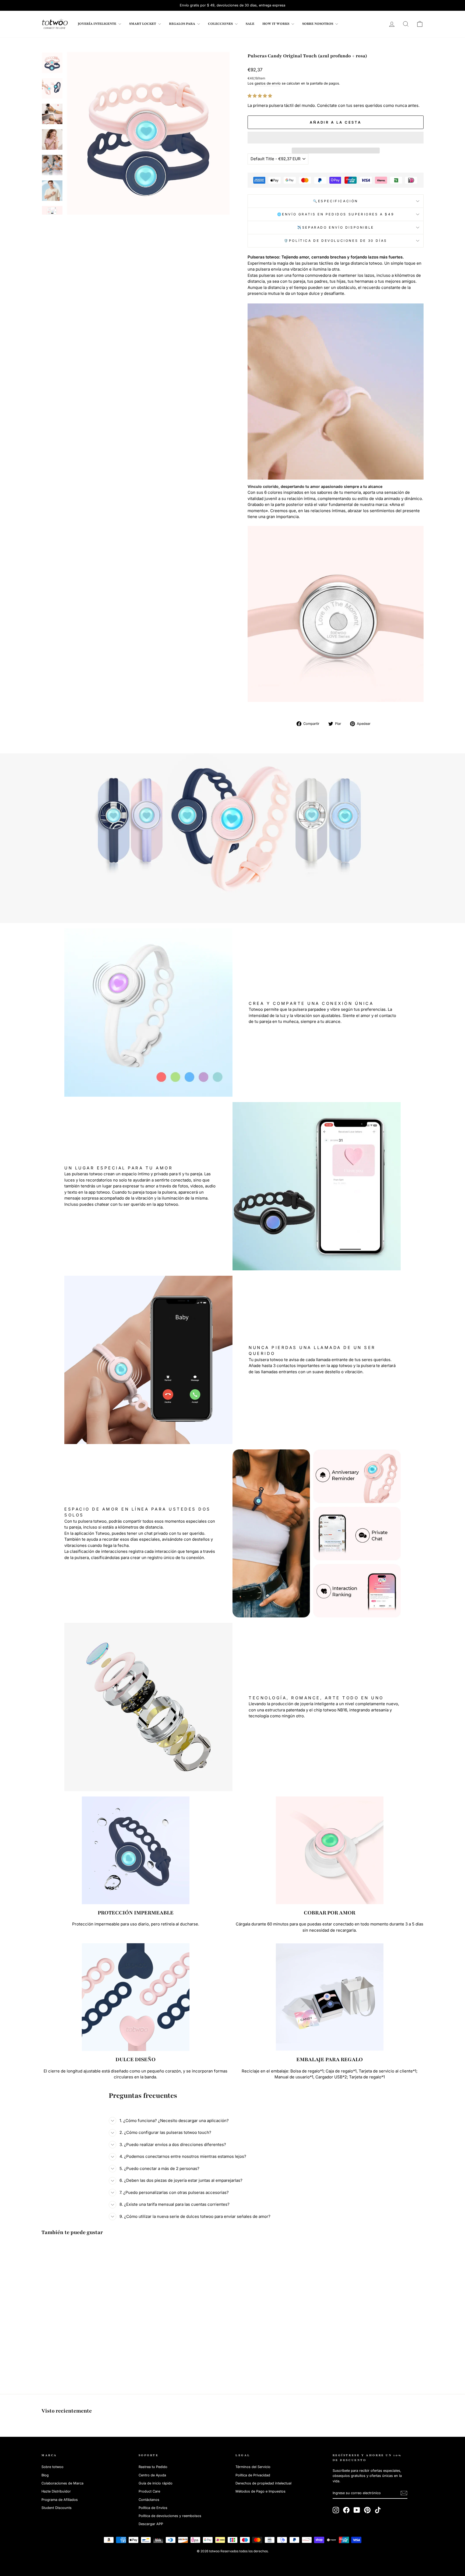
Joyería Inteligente (97, 24)
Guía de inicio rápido (156, 2483)
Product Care (149, 2491)
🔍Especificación (336, 201)
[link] (55, 24)
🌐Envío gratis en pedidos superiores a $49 (336, 214)
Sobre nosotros (318, 24)
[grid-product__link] (87, 2296)
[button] (260, 96)
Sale (250, 24)
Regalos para (182, 24)
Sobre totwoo (52, 2467)
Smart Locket (143, 24)
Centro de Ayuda (152, 2475)
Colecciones (221, 24)
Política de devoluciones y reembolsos (170, 2516)
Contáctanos (149, 2500)
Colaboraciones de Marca (62, 2483)
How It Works (276, 24)
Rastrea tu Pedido (153, 2467)
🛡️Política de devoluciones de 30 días (336, 241)
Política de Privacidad (253, 2475)
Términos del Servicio (253, 2467)
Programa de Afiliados (60, 2500)
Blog (45, 2475)
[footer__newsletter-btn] (404, 2493)
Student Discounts (57, 2508)
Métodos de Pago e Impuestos (260, 2491)
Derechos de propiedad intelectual (263, 2483)
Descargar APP (151, 2524)
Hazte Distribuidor (56, 2491)
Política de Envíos (153, 2508)
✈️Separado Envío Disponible (336, 227)
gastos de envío (268, 83)
